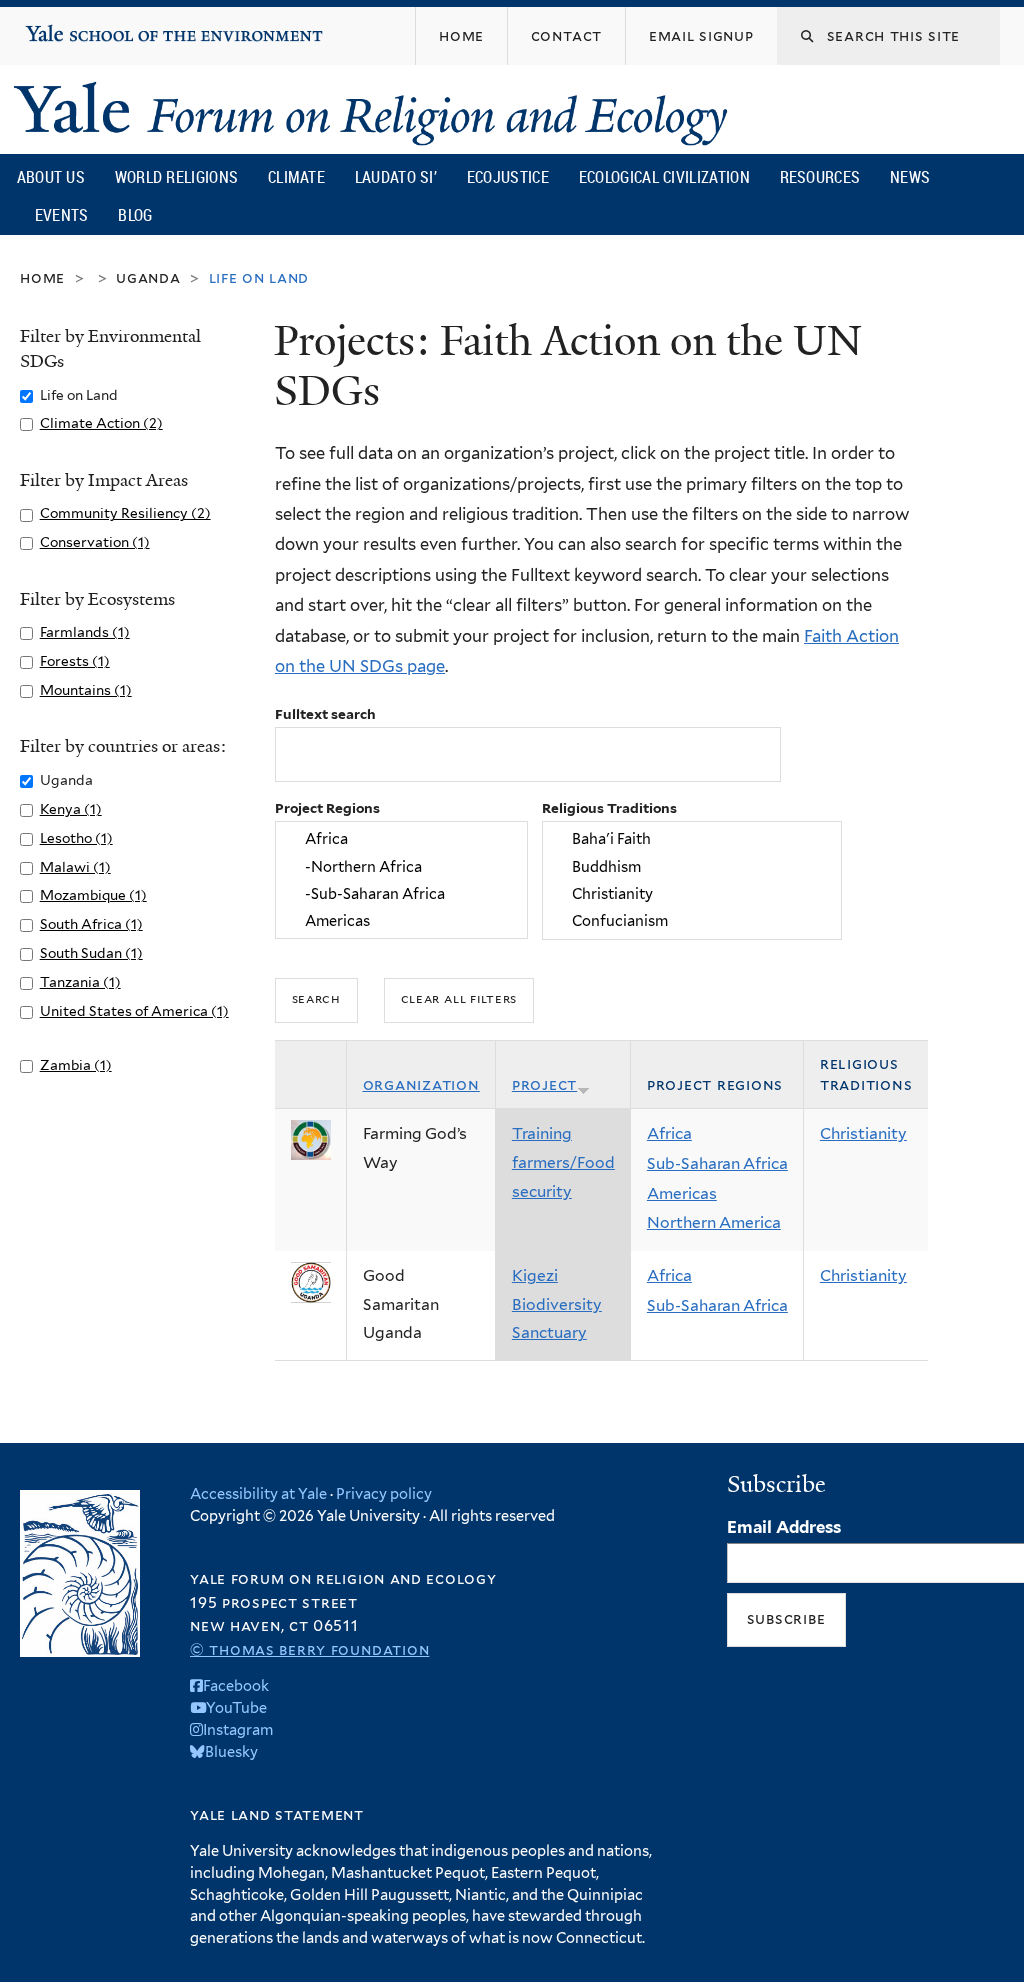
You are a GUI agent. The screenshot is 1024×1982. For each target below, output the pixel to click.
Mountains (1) (86, 690)
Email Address (784, 1527)
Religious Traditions (609, 808)
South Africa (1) (91, 924)
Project (544, 1084)
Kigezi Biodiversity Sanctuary (557, 1304)
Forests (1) (75, 661)
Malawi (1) (75, 867)
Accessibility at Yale (258, 1493)
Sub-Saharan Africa (717, 1163)
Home (42, 277)
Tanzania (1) (80, 982)
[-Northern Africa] (402, 866)
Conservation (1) (95, 542)
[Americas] (402, 920)
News (910, 177)
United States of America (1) (134, 1011)
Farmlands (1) (85, 632)
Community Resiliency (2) (125, 513)
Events (62, 215)
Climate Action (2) (101, 423)
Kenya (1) (71, 809)
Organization (421, 1084)
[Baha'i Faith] (691, 839)
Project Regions (327, 808)
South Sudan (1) (91, 953)
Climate (296, 177)
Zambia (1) (76, 1065)
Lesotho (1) (76, 838)
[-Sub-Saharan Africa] (402, 893)
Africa (669, 1133)
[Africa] (402, 839)
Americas (682, 1193)
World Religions (177, 177)
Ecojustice (508, 177)
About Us (51, 177)
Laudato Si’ (396, 177)
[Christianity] (691, 893)
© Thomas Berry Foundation (309, 1649)
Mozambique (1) (93, 895)
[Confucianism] (691, 920)
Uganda (148, 277)
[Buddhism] (691, 866)
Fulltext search (325, 714)
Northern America (714, 1222)
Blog (135, 215)
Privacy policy (384, 1493)
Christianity (863, 1133)
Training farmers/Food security (563, 1162)
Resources (820, 177)
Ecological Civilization (664, 177)
